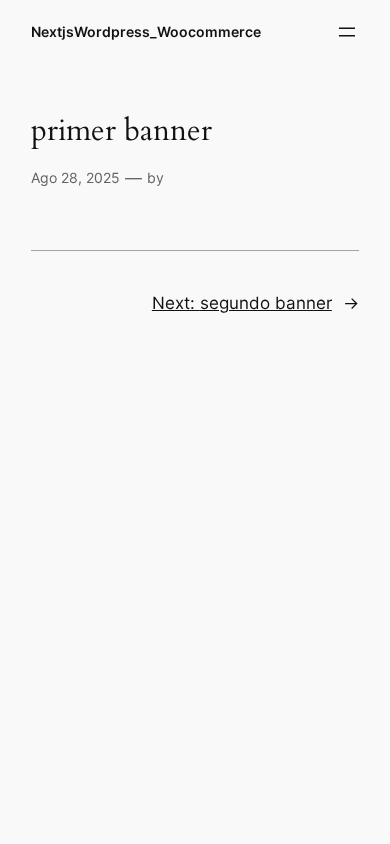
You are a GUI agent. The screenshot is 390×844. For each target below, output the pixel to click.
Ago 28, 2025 (75, 177)
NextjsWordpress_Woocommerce (146, 31)
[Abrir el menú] (347, 32)
